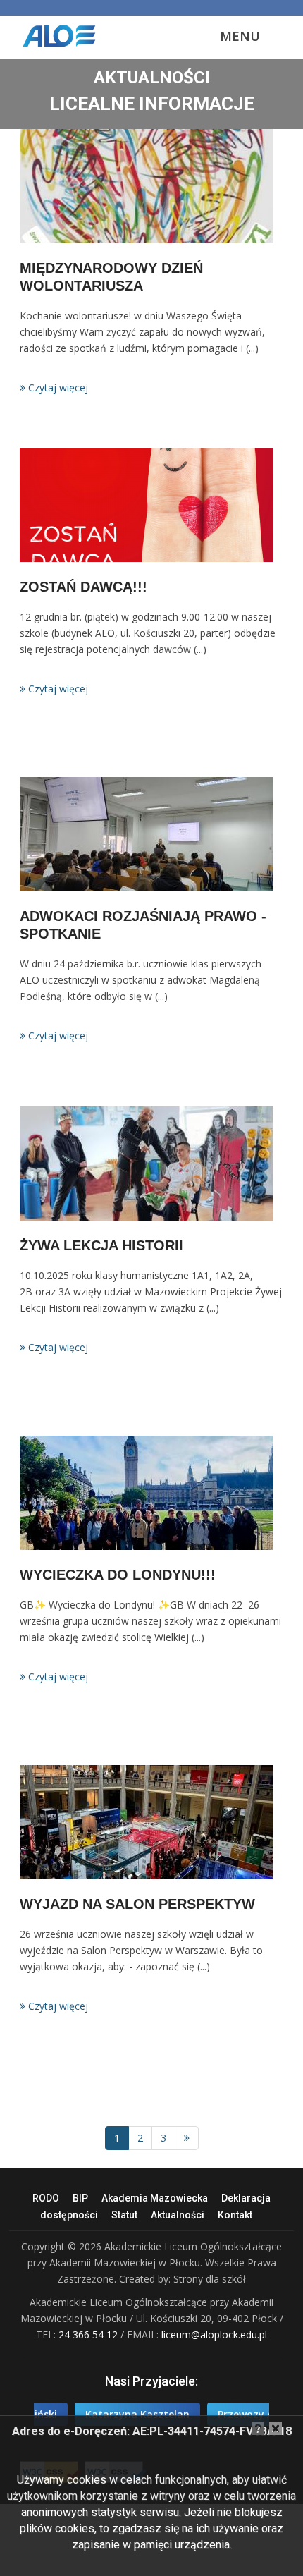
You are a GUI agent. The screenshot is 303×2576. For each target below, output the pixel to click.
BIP (80, 2198)
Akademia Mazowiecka (155, 2198)
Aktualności (178, 2215)
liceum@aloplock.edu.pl (214, 2334)
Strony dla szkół (210, 2279)
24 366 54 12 (89, 2334)
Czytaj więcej (57, 387)
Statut (124, 2215)
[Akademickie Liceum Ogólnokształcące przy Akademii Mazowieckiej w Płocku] (71, 35)
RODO (46, 2198)
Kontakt (235, 2215)
